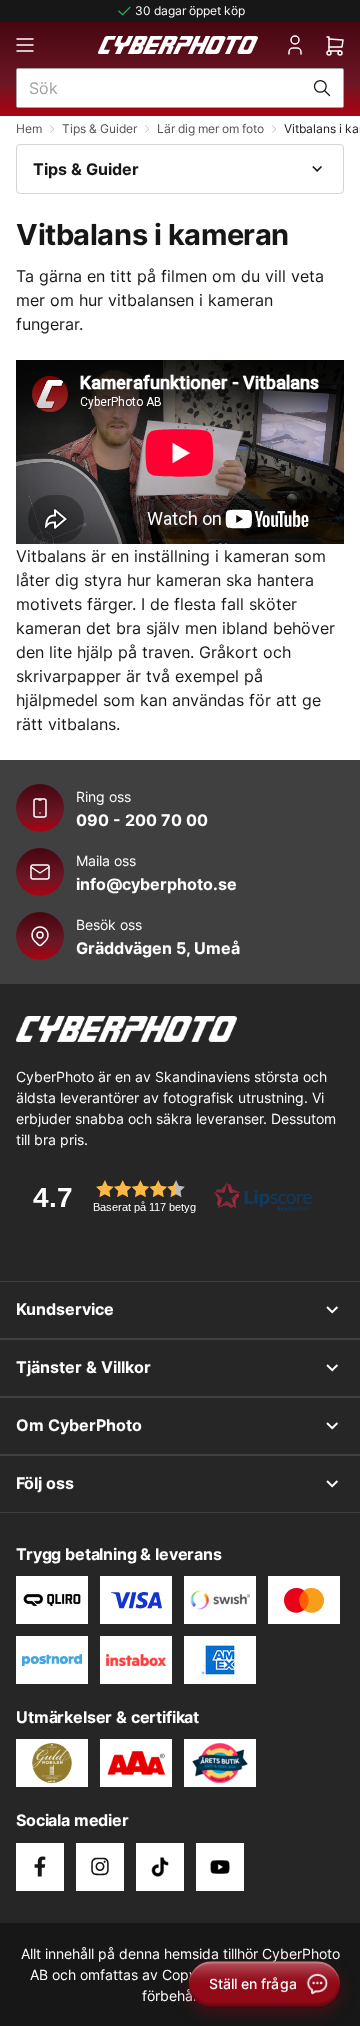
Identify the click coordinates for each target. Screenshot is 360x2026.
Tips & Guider (99, 128)
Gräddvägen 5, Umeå (158, 948)
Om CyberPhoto (79, 1425)
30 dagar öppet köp (190, 10)
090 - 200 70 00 (142, 820)
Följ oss (45, 1483)
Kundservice (65, 1309)
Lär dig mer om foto (210, 128)
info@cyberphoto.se (156, 884)
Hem (29, 128)
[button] (166, 1196)
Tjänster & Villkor (83, 1367)
